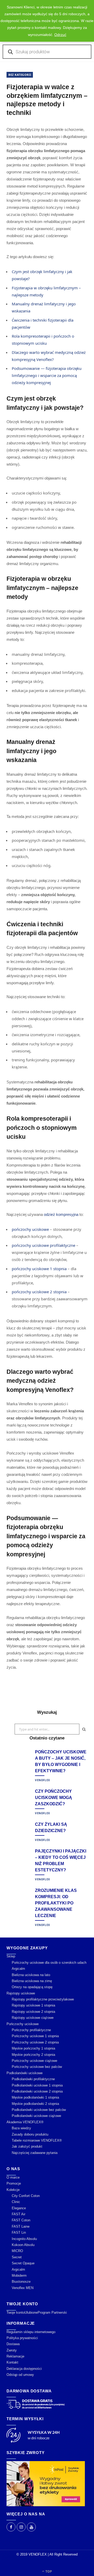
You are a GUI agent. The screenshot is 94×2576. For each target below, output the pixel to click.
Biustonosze (21, 2282)
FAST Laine (21, 2226)
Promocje (14, 2183)
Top (48, 2571)
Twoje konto (16, 2312)
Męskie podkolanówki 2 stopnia (35, 2104)
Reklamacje (15, 2356)
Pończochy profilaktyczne (31, 2030)
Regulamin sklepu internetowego (31, 2332)
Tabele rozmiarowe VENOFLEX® (37, 2140)
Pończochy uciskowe (23, 2024)
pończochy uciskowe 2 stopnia (39, 1292)
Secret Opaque (23, 2263)
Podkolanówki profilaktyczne (33, 2079)
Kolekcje (13, 2190)
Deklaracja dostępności (24, 2369)
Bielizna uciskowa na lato (31, 1975)
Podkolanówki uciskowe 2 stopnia (37, 2091)
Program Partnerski (52, 2312)
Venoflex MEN (23, 2288)
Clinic (16, 2202)
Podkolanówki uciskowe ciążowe (36, 2116)
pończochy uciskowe (30, 1229)
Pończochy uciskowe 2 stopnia (35, 2042)
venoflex (43, 1780)
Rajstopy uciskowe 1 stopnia (33, 2005)
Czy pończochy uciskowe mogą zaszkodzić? (54, 1798)
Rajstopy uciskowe (21, 1993)
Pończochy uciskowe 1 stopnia (35, 2036)
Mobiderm (19, 2276)
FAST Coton (21, 2220)
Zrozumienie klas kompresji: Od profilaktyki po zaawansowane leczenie (56, 1903)
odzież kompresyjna (61, 1214)
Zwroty (12, 2350)
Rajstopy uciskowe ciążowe (33, 2018)
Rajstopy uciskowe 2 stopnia (33, 2012)
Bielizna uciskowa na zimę (32, 1981)
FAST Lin (19, 2232)
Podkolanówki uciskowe (25, 2073)
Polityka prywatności (22, 2338)
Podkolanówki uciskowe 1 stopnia (37, 2085)
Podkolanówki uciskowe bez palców (39, 2110)
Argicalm (18, 1969)
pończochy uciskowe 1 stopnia (39, 1269)
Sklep (11, 1956)
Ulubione (31, 2312)
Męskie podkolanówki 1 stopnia (35, 2097)
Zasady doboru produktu (30, 2134)
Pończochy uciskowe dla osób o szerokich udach (49, 1963)
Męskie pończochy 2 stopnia (33, 2055)
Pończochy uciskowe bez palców (37, 2067)
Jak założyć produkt (27, 2146)
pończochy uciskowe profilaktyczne (43, 1245)
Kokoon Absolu (23, 2245)
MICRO (17, 2251)
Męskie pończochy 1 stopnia (33, 2048)
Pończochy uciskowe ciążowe (34, 2061)
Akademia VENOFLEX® (25, 2122)
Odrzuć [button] (60, 35)
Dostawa (13, 2344)
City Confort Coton (26, 2196)
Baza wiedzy (21, 2128)
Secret (17, 2257)
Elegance (19, 2208)
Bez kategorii (20, 75)
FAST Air (19, 2214)
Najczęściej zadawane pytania (35, 2153)
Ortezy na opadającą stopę (32, 1987)
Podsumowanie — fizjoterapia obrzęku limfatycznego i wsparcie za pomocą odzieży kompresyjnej (47, 375)
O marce (13, 2177)
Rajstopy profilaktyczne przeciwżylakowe (43, 1999)
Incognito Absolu (24, 2239)
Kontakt (12, 2362)
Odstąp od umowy (20, 2375)
